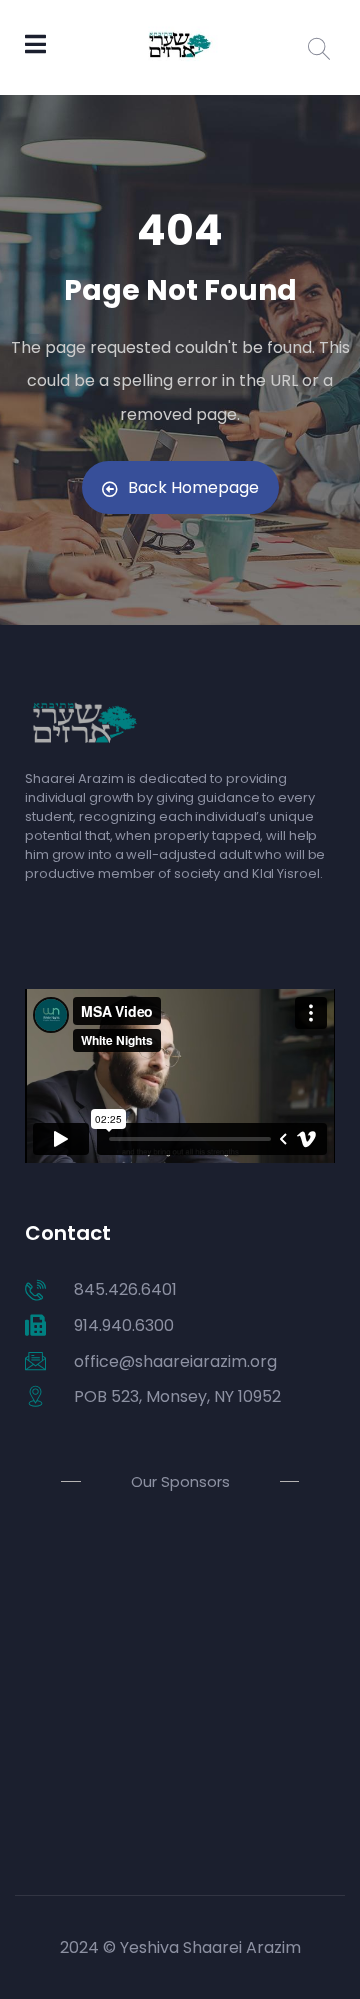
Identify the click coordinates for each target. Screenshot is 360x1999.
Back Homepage (193, 487)
